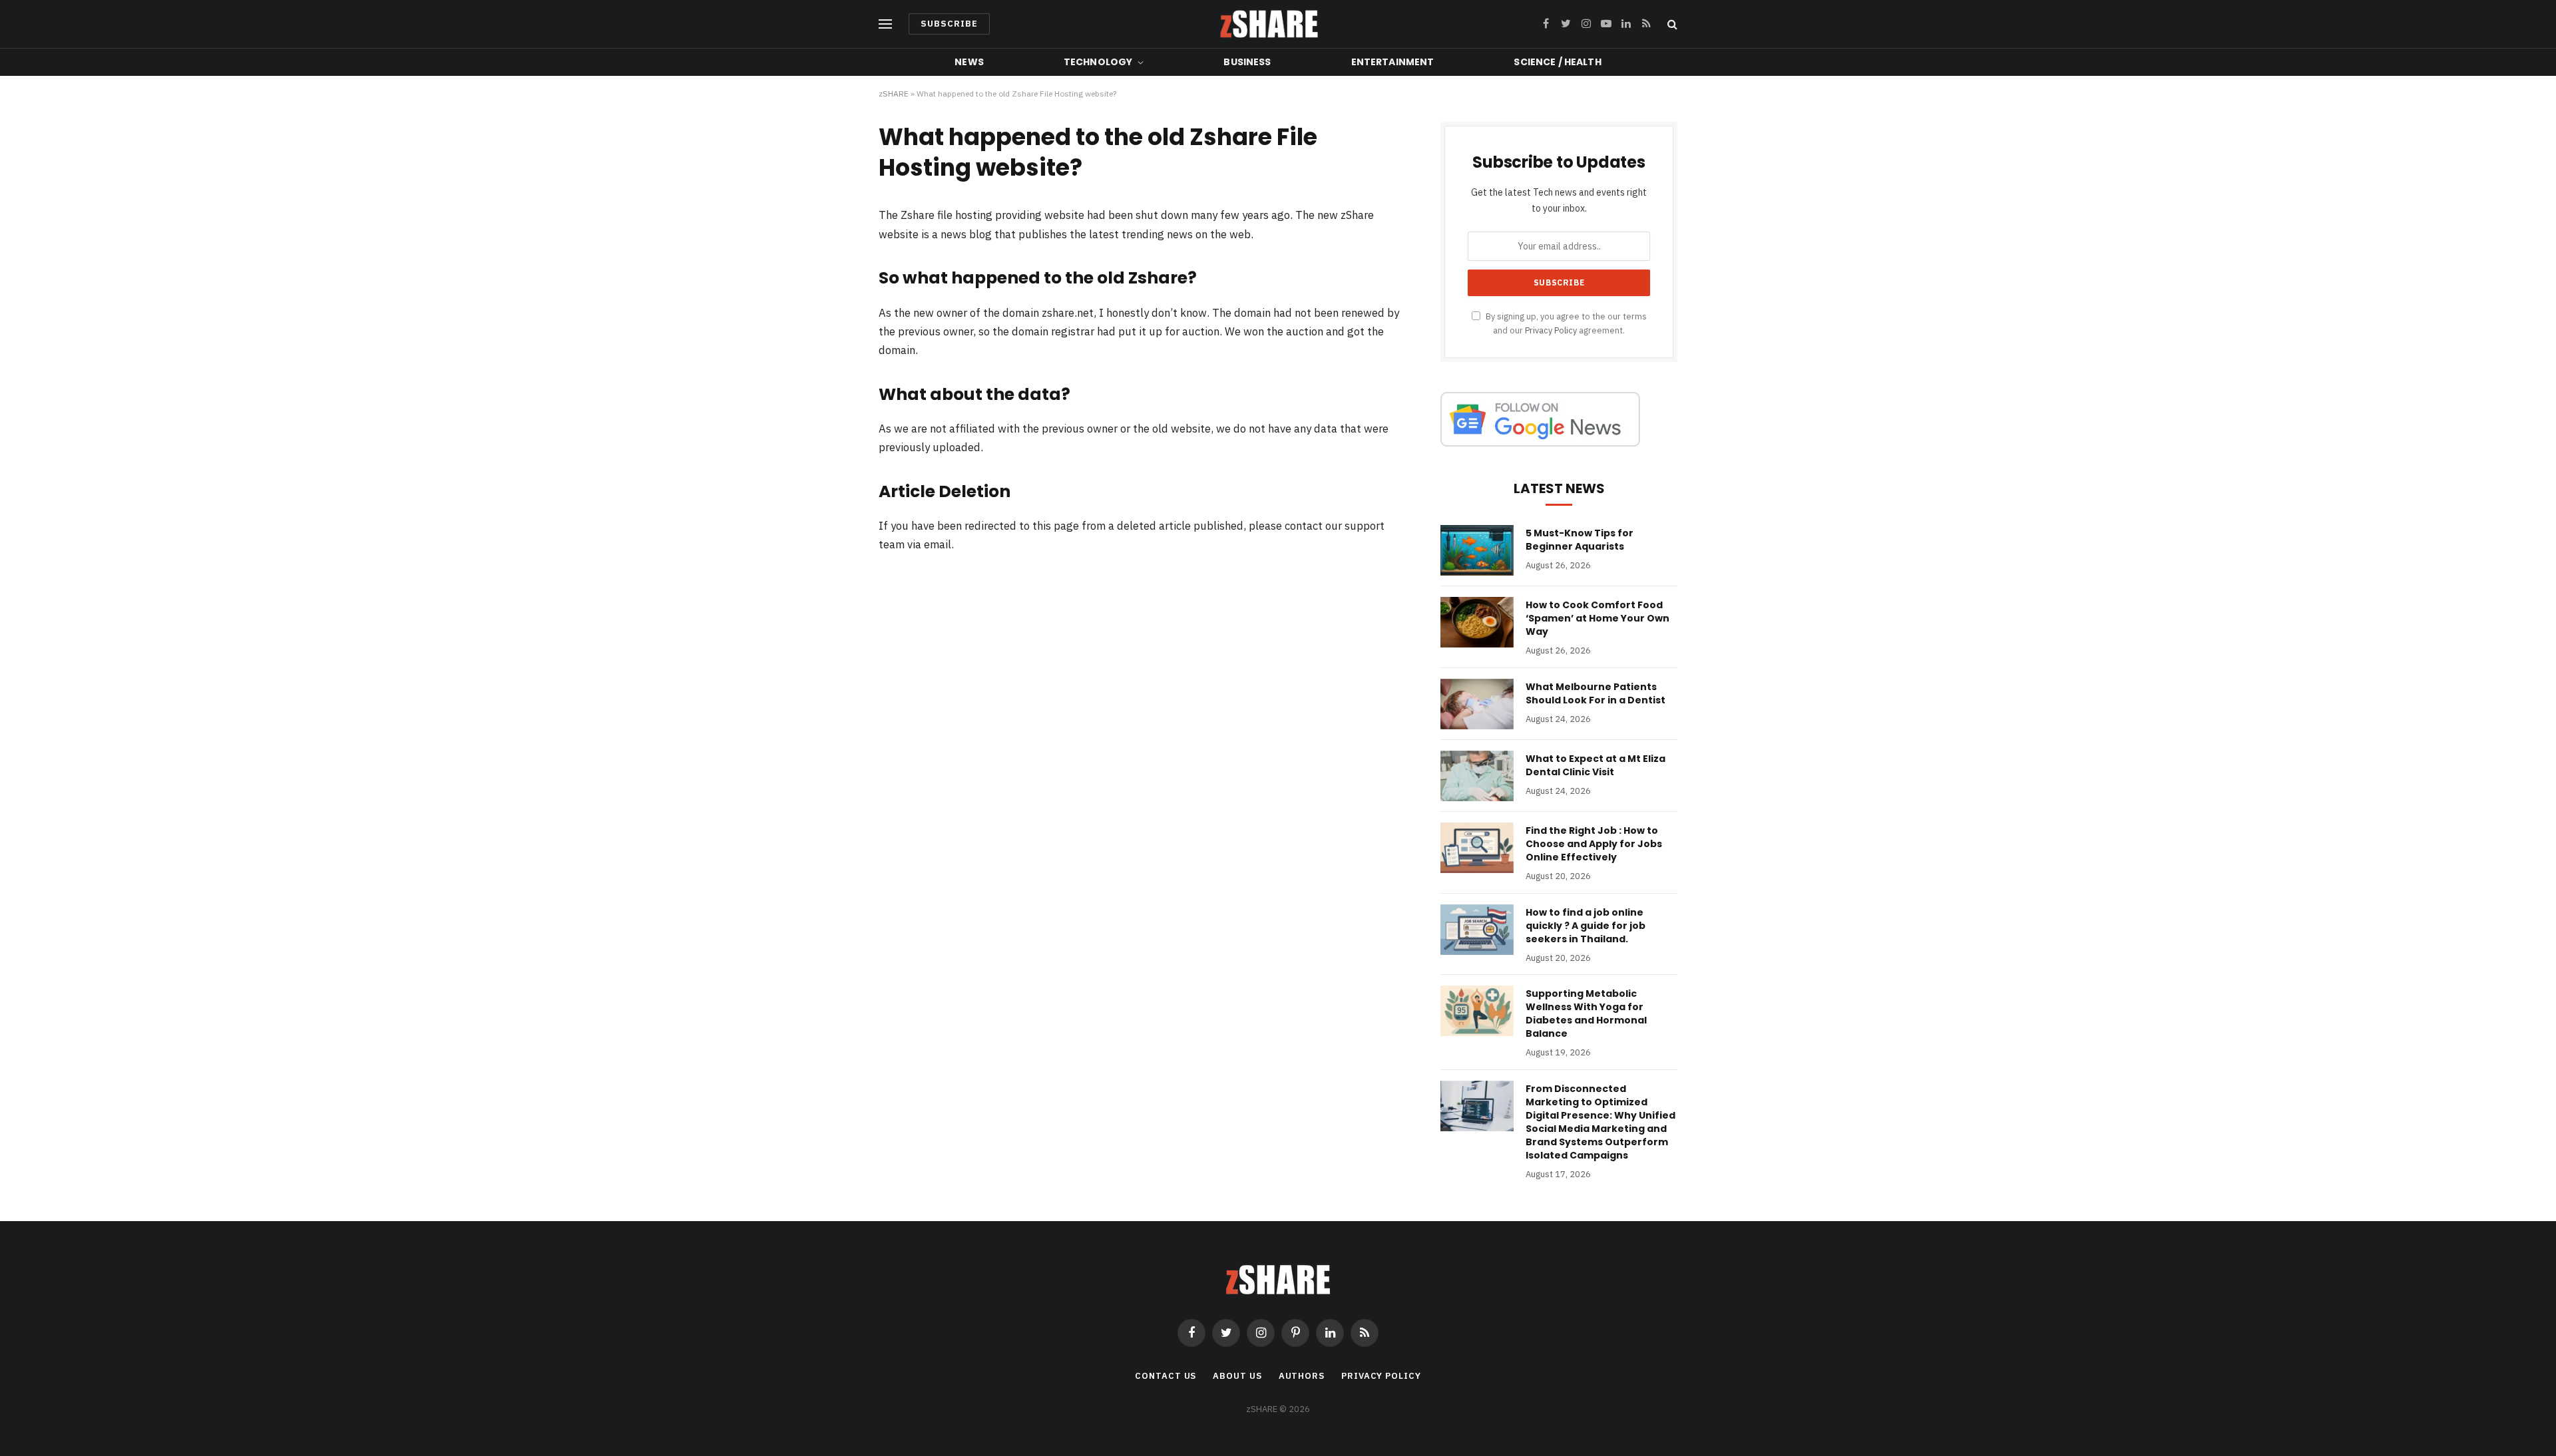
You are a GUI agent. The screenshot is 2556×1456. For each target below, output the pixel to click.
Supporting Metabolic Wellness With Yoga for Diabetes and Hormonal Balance (1586, 1013)
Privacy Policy (1551, 330)
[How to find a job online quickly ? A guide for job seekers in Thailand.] (1477, 930)
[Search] (1671, 24)
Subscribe (949, 24)
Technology (1098, 62)
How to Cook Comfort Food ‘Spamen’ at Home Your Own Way (1597, 618)
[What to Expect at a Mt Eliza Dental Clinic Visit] (1477, 776)
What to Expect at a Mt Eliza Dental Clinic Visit (1596, 765)
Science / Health (1557, 62)
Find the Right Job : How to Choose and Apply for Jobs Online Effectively (1594, 844)
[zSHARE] (1269, 24)
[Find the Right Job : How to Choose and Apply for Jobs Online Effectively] (1477, 848)
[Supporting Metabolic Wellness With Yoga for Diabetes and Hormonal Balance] (1477, 1011)
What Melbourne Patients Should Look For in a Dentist (1596, 693)
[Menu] (885, 24)
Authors (1302, 1376)
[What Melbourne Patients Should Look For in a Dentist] (1477, 704)
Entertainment (1393, 62)
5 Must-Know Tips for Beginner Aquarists (1580, 540)
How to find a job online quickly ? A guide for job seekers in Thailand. (1586, 926)
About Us (1237, 1376)
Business (1247, 62)
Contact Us (1166, 1376)
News (969, 62)
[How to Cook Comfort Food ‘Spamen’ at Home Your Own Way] (1477, 622)
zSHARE (894, 93)
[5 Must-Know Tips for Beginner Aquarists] (1477, 550)
